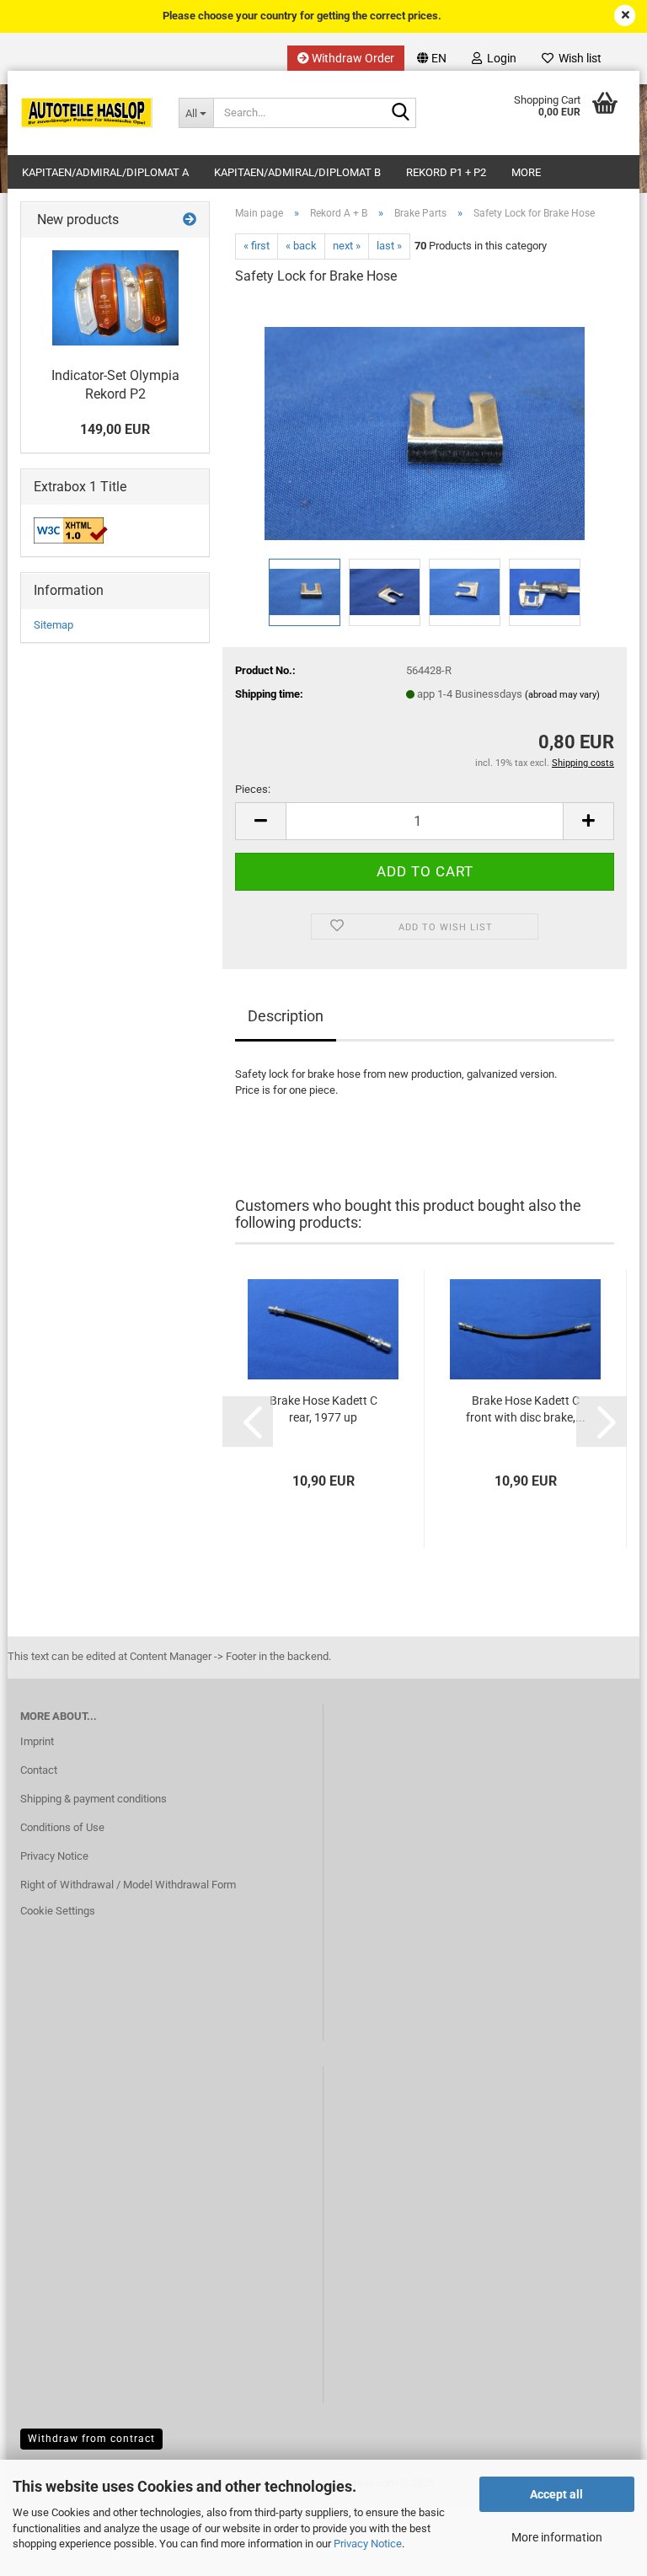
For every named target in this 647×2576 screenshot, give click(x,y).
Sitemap (53, 625)
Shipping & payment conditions (94, 1799)
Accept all (556, 2494)
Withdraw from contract (91, 2439)
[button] (432, 58)
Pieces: (253, 789)
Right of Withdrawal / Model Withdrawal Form (128, 1885)
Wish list (577, 58)
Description (286, 1016)
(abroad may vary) (562, 695)
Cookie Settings (58, 1911)
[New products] (190, 220)
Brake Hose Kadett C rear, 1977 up (323, 1409)
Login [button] (499, 58)
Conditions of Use (62, 1827)
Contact (39, 1770)
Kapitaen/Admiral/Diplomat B (297, 172)
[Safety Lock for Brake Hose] (425, 427)
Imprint (37, 1741)
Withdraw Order (352, 58)
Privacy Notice (368, 2544)
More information (557, 2537)
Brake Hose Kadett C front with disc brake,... (526, 1409)
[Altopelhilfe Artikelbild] (115, 298)
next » (347, 246)
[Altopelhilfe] (87, 113)
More (526, 172)
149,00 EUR (115, 429)
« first (257, 246)
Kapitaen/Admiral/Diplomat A (105, 172)
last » (389, 246)
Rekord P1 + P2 (446, 172)
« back (301, 246)
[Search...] (400, 114)
